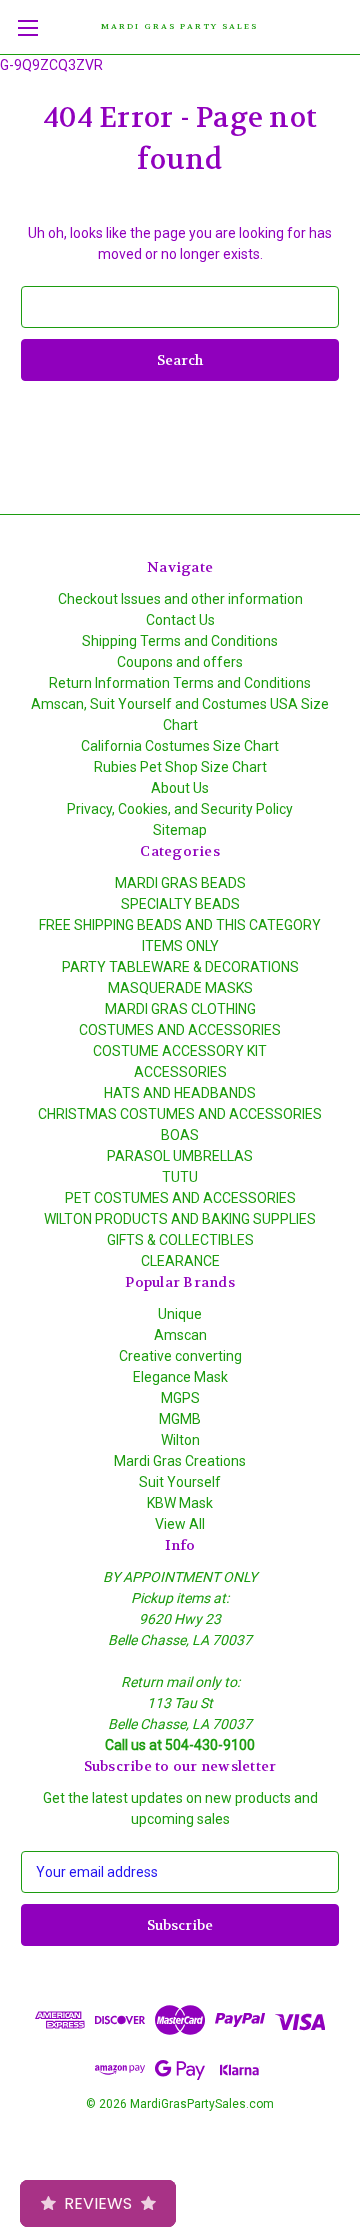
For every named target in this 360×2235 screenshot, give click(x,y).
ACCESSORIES (180, 1072)
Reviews (98, 2203)
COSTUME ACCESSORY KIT (180, 1051)
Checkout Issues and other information (180, 599)
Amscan (180, 1335)
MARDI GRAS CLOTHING (180, 1009)
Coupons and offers (180, 662)
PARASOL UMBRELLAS (180, 1156)
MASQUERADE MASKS (180, 988)
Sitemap (180, 830)
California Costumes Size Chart (180, 746)
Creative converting (180, 1356)
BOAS (180, 1135)
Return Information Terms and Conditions (180, 683)
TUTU (180, 1177)
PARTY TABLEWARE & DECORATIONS (180, 967)
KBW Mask (180, 1503)
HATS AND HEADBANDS (180, 1093)
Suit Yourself (180, 1482)
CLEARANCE (180, 1261)
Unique (180, 1314)
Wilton (180, 1440)
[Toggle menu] (27, 27)
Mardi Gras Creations (180, 1461)
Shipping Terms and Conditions (180, 641)
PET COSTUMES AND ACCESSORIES (180, 1198)
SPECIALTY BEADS (180, 904)
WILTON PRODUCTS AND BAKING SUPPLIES (180, 1219)
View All (180, 1524)
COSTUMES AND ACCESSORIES (180, 1030)
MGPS (180, 1398)
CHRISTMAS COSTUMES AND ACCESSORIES (180, 1114)
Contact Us (180, 620)
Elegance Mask (180, 1377)
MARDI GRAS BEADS (180, 883)
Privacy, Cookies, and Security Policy (180, 809)
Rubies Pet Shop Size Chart (180, 767)
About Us (180, 788)
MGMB (180, 1419)
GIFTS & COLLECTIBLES (180, 1240)
